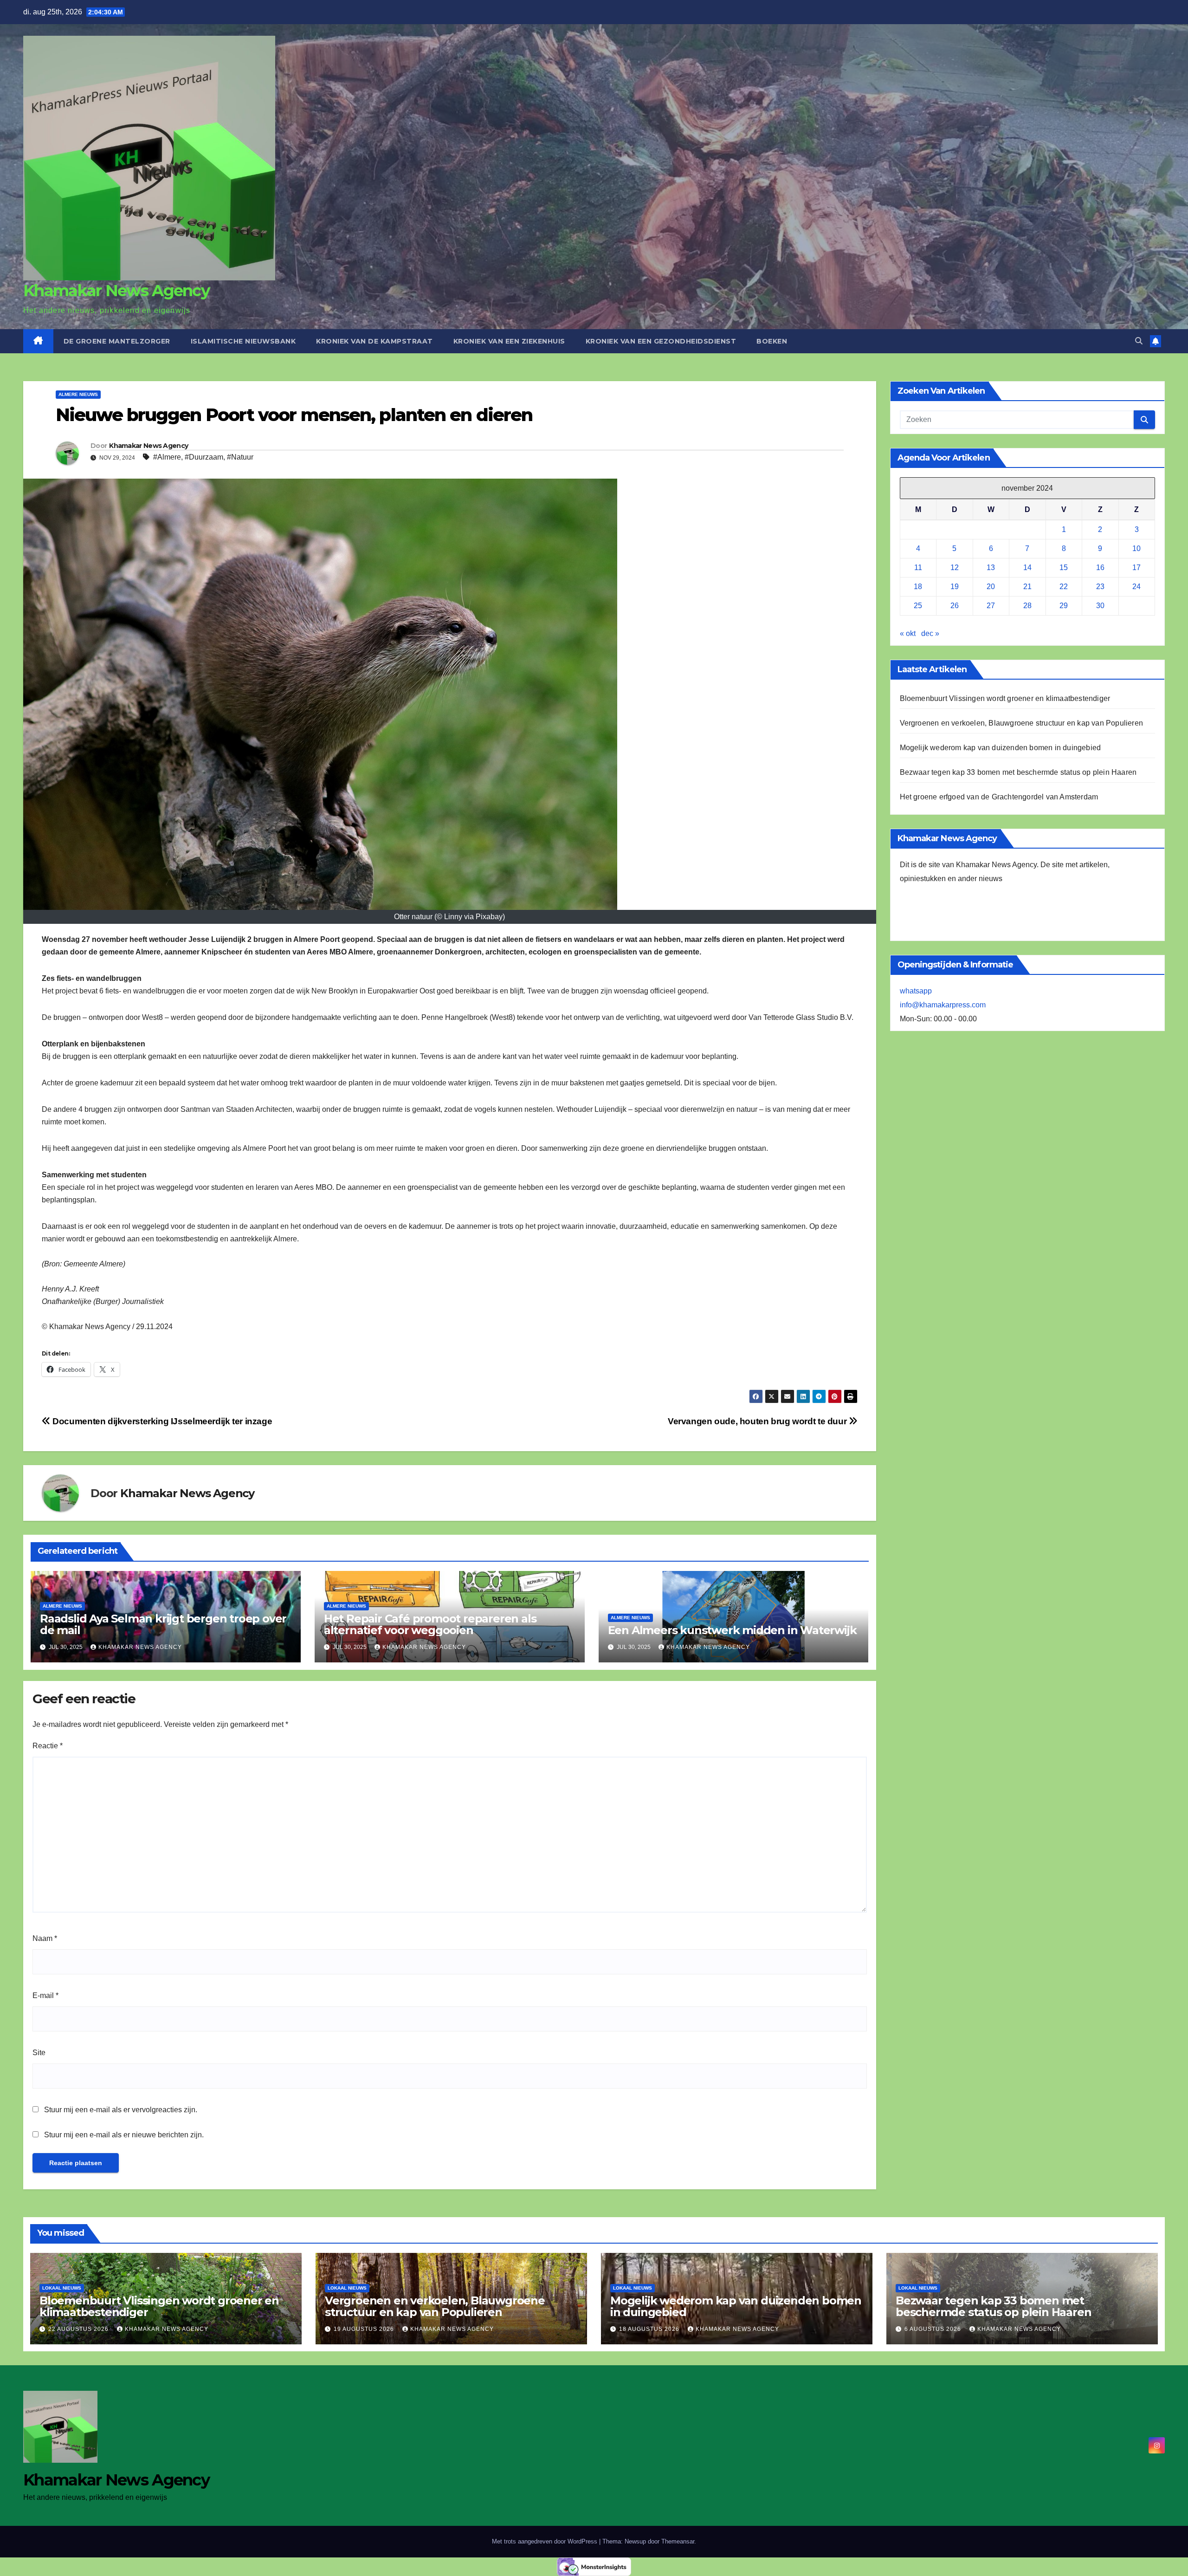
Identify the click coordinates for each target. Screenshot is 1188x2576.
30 (1100, 606)
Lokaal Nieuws (62, 2288)
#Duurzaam (204, 457)
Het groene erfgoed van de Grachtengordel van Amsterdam (999, 797)
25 (918, 606)
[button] (1139, 341)
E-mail (45, 1995)
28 (1027, 606)
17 (1136, 568)
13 (991, 568)
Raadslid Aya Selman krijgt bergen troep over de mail (163, 1624)
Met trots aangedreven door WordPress (546, 2541)
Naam (45, 1938)
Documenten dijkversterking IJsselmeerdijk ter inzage (161, 1421)
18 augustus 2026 (650, 2329)
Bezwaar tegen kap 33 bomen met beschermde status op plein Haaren (1018, 772)
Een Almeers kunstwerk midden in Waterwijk (732, 1630)
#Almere (167, 457)
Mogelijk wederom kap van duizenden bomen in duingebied (1001, 748)
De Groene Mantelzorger (117, 341)
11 (918, 568)
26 (955, 606)
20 (991, 587)
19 (955, 587)
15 (1064, 568)
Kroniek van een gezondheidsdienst (661, 341)
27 (991, 606)
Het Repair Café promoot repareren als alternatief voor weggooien (430, 1624)
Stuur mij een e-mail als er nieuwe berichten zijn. (124, 2135)
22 (1064, 587)
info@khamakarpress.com (943, 1005)
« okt (908, 633)
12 (955, 568)
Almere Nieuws (78, 394)
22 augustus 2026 (79, 2329)
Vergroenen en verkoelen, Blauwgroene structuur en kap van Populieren (1022, 723)
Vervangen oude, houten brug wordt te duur (758, 1421)
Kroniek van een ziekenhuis (509, 341)
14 (1027, 568)
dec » (930, 633)
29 (1064, 606)
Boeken (772, 341)
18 (918, 587)
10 (1136, 548)
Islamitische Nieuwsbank (243, 341)
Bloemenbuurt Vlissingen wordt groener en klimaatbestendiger (1005, 698)
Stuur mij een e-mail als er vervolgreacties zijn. (121, 2110)
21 (1027, 587)
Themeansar (678, 2541)
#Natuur (240, 457)
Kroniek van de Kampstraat (374, 341)
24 (1136, 587)
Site (39, 2053)
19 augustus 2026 (365, 2329)
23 (1100, 587)
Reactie (48, 1746)
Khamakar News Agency (116, 291)
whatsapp (916, 991)
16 (1100, 568)
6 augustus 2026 (934, 2329)
